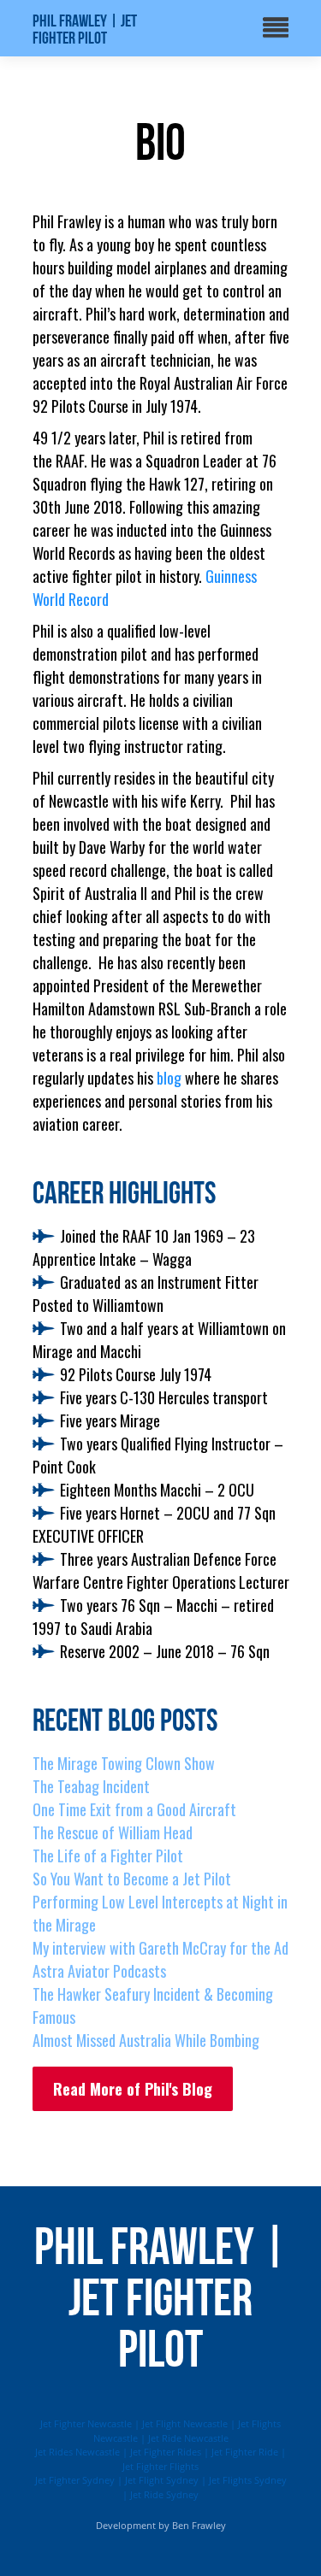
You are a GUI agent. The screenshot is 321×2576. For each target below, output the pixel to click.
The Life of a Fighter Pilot (108, 1856)
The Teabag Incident (91, 1786)
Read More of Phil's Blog (133, 2089)
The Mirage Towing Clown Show (124, 1763)
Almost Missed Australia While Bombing (146, 2040)
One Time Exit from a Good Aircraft (134, 1809)
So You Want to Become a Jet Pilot (132, 1879)
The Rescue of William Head (113, 1832)
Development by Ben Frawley (161, 2525)
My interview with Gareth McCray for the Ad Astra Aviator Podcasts (160, 1959)
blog (169, 1078)
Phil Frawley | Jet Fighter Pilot (85, 29)
